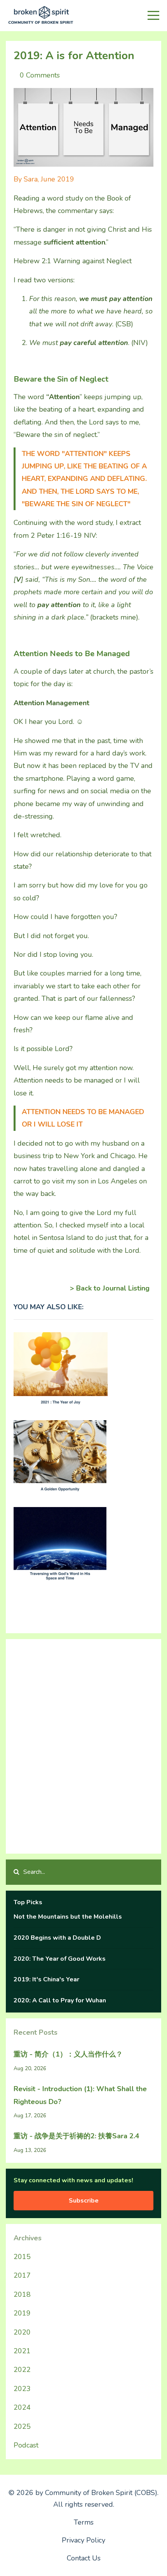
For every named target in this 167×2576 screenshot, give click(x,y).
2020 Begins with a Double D (57, 1938)
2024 (22, 2407)
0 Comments (40, 75)
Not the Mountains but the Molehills (68, 1917)
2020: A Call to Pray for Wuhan (60, 2000)
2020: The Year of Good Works (60, 1959)
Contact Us (84, 2558)
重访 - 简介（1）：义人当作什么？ (68, 2054)
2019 (22, 2313)
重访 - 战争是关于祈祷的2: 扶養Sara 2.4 (77, 2136)
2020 (22, 2332)
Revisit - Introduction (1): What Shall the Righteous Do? (80, 2095)
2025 (22, 2426)
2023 (22, 2389)
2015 (22, 2257)
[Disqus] (83, 1744)
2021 (22, 2351)
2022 (22, 2370)
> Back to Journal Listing (110, 1288)
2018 (22, 2294)
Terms (84, 2522)
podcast (26, 2445)
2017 (22, 2275)
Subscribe (84, 2201)
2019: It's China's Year (46, 1979)
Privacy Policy (83, 2540)
